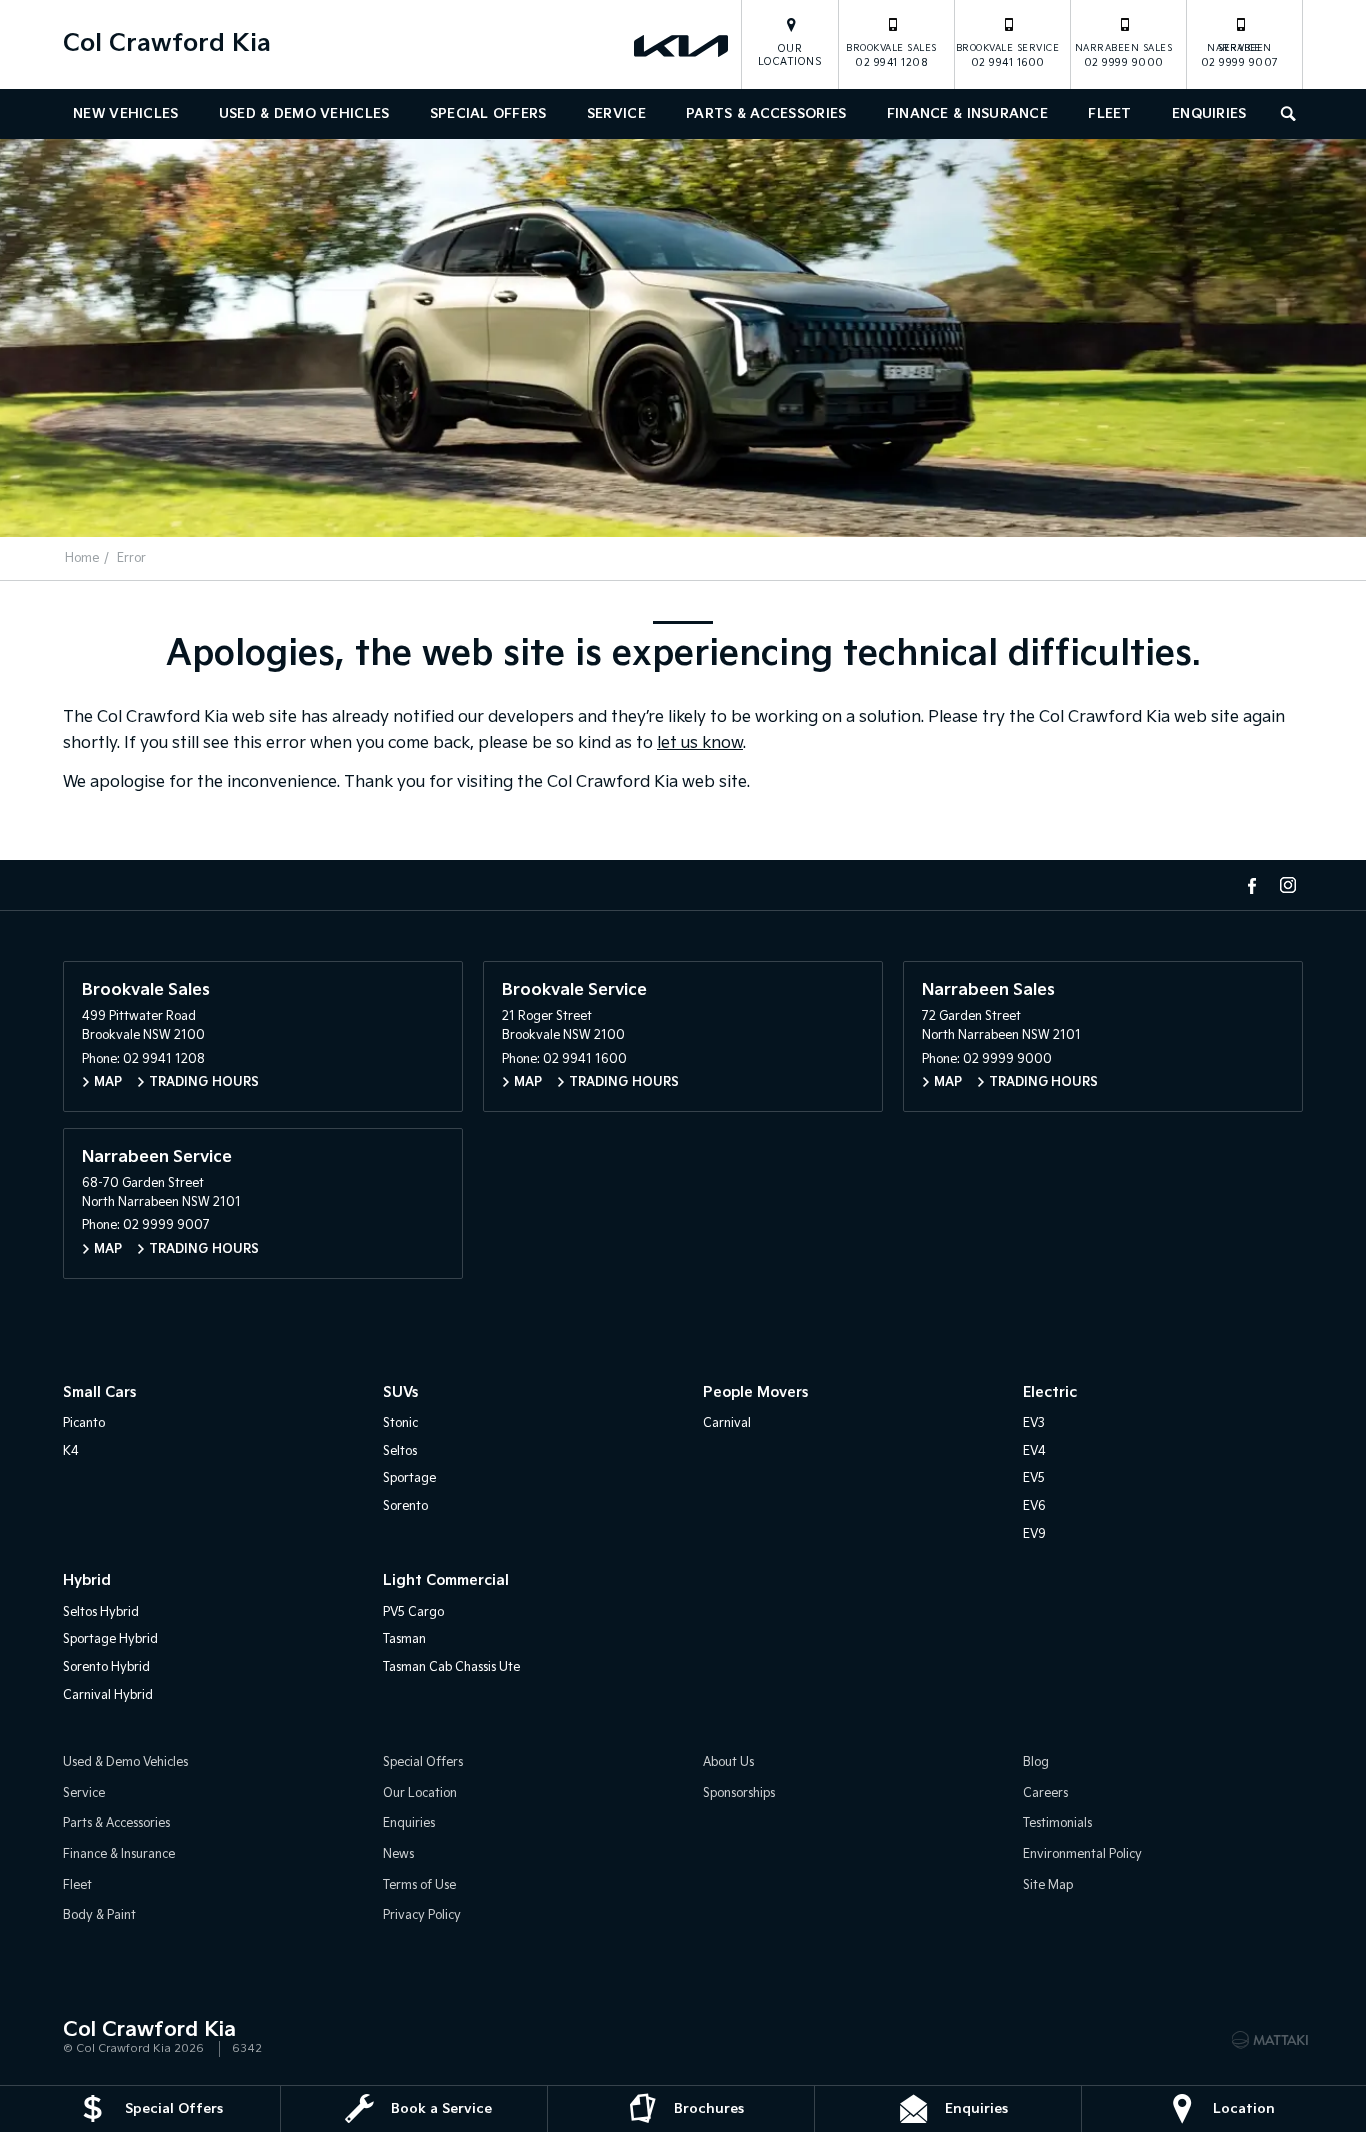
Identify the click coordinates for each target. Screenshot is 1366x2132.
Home (82, 558)
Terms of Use (419, 1885)
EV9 (1034, 1534)
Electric (1050, 1392)
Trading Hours (204, 1082)
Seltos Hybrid (101, 1612)
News (398, 1854)
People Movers (755, 1392)
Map (108, 1082)
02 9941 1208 (891, 56)
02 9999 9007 (1240, 56)
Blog (1036, 1762)
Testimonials (1057, 1823)
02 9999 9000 (1124, 56)
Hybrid (87, 1580)
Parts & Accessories (766, 114)
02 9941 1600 (1008, 56)
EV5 (1034, 1478)
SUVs (400, 1392)
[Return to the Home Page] (82, 2038)
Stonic (400, 1423)
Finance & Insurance (967, 114)
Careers (1045, 1793)
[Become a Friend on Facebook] (1252, 885)
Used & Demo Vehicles (304, 114)
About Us (728, 1762)
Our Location (420, 1793)
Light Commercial (446, 1580)
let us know (700, 743)
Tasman (404, 1639)
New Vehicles (125, 114)
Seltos (400, 1451)
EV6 (1034, 1506)
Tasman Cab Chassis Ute (451, 1667)
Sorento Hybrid (106, 1667)
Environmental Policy (1082, 1854)
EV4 (1034, 1451)
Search (1290, 114)
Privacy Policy (422, 1915)
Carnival (727, 1423)
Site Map (1048, 1885)
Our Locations (790, 55)
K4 (71, 1451)
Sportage (409, 1478)
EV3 (1034, 1423)
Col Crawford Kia (167, 43)
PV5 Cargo (413, 1612)
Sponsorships (739, 1793)
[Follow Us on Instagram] (1288, 885)
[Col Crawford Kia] (683, 45)
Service (616, 114)
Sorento (405, 1506)
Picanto (84, 1423)
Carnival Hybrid (108, 1695)
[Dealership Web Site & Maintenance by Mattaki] (1270, 2040)
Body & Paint (99, 1915)
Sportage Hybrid (110, 1639)
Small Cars (99, 1392)
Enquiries (1209, 114)
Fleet (1109, 114)
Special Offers (488, 114)
